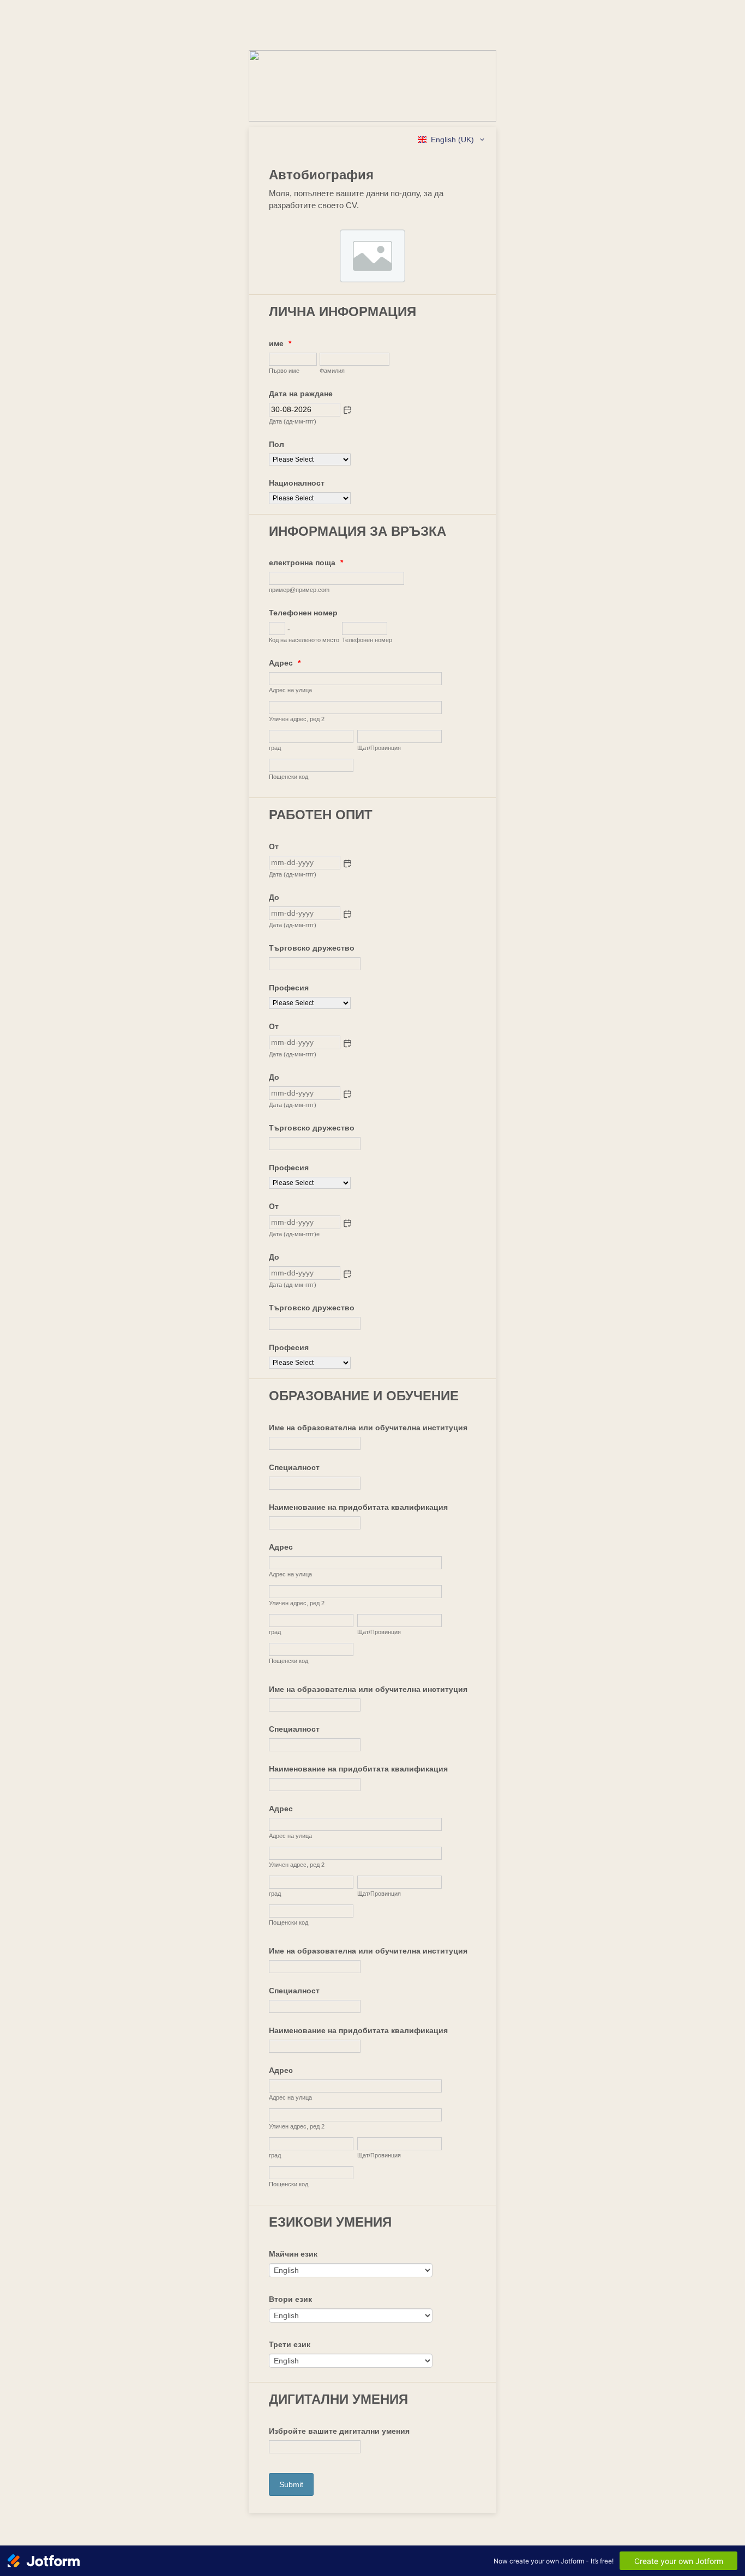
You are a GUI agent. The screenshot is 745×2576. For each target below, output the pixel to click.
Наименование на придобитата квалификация (358, 1507)
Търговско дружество (312, 948)
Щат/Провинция (379, 748)
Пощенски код (289, 777)
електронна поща (306, 563)
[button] (347, 410)
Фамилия (332, 371)
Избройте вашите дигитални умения (339, 2431)
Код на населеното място (304, 640)
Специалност (294, 1467)
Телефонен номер (303, 613)
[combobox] (452, 140)
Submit (291, 2484)
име (280, 343)
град (275, 748)
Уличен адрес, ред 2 (297, 719)
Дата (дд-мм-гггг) (293, 421)
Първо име (284, 371)
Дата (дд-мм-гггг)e (294, 1234)
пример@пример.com (299, 590)
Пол (277, 444)
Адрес (285, 663)
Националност (297, 483)
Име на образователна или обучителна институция (368, 1428)
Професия (289, 988)
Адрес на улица (290, 690)
